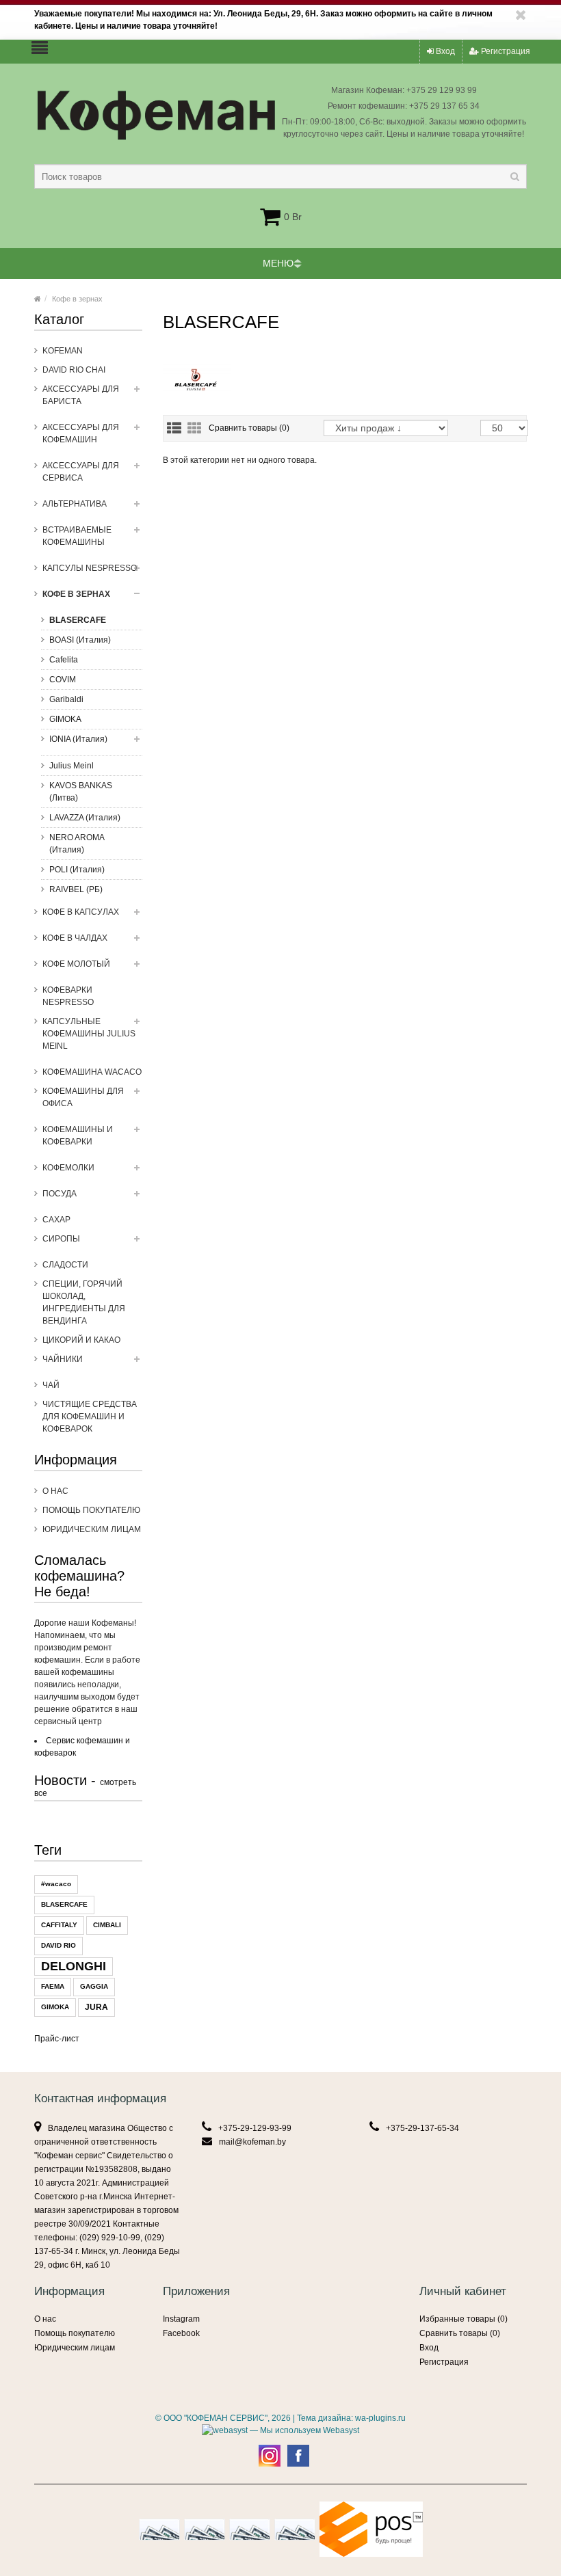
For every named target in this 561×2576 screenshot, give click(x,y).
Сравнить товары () (460, 2333)
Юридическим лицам (92, 1529)
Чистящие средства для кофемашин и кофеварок (90, 1417)
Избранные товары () (464, 2319)
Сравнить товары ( (249, 428)
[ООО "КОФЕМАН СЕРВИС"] (38, 299)
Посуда (60, 1194)
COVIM (63, 680)
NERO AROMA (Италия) (77, 844)
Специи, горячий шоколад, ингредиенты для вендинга (84, 1302)
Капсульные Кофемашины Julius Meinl (89, 1034)
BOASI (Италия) (80, 640)
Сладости (65, 1265)
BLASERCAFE (78, 620)
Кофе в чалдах (75, 938)
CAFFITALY (59, 1925)
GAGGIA (94, 1986)
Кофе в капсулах (81, 912)
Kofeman (63, 351)
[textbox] (280, 176)
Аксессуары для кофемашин (81, 433)
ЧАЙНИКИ (63, 1359)
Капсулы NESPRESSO (90, 568)
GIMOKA (65, 719)
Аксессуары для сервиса (81, 472)
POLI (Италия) (77, 870)
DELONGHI (74, 1966)
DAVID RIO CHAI (74, 370)
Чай (51, 1385)
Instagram (181, 2319)
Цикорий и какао (81, 1340)
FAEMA (53, 1986)
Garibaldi (66, 699)
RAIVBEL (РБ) (76, 889)
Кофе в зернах (77, 299)
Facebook (181, 2333)
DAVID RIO (58, 1945)
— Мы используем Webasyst (303, 2430)
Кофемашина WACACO (92, 1072)
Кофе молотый (76, 964)
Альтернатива (75, 504)
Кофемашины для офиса (83, 1097)
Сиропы (61, 1239)
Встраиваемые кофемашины (77, 536)
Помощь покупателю (91, 1510)
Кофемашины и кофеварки (78, 1136)
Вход (444, 51)
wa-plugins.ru (380, 2418)
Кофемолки (68, 1168)
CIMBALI (107, 1925)
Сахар (56, 1220)
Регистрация (505, 51)
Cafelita (64, 660)
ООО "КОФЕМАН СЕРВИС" (216, 2418)
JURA (96, 2007)
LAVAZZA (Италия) (85, 818)
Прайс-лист (57, 2039)
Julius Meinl (71, 766)
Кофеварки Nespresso (68, 996)
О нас (55, 1491)
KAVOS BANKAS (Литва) (81, 792)
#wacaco (56, 1884)
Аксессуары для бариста (81, 395)
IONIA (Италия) (78, 739)
